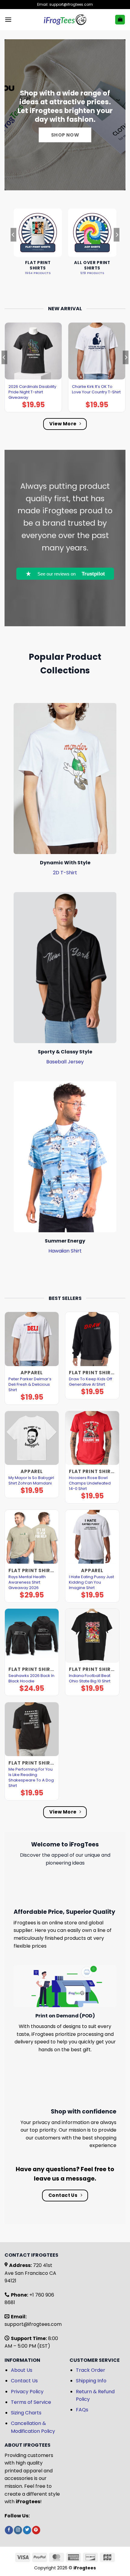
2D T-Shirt (65, 873)
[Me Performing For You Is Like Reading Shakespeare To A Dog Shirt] (32, 1729)
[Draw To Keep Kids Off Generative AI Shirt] (92, 1339)
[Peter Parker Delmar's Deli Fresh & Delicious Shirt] (32, 1339)
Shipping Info (91, 2381)
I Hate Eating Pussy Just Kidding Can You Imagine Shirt (91, 1582)
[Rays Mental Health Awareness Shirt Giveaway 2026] (32, 1537)
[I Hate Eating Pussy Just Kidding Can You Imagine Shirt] (92, 1537)
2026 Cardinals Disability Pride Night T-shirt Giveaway (32, 392)
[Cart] (120, 20)
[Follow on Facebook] (9, 2530)
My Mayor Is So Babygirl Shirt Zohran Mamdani (31, 1481)
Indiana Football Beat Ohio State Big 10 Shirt (90, 1678)
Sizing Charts (26, 2413)
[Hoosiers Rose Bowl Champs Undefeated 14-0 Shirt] (92, 1438)
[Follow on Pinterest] (36, 2530)
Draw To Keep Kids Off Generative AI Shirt (91, 1382)
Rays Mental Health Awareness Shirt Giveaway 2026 (27, 1582)
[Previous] (13, 247)
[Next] (117, 247)
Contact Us (24, 2381)
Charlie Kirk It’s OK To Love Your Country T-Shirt (96, 389)
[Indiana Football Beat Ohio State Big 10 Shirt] (92, 1636)
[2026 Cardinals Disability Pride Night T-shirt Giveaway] (33, 351)
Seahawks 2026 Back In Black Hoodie (31, 1678)
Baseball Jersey (65, 1062)
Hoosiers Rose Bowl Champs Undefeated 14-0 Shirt (90, 1483)
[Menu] (8, 19)
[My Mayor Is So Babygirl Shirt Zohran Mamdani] (32, 1438)
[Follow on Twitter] (27, 2530)
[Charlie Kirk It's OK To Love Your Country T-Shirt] (97, 351)
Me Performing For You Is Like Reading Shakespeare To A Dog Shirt (31, 1778)
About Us (22, 2370)
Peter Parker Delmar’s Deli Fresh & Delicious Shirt (30, 1385)
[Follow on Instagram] (18, 2530)
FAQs (82, 2410)
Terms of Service (31, 2402)
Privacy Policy (27, 2392)
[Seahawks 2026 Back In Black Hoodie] (32, 1636)
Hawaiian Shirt (65, 1251)
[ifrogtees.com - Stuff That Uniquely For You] (65, 20)
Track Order (91, 2370)
